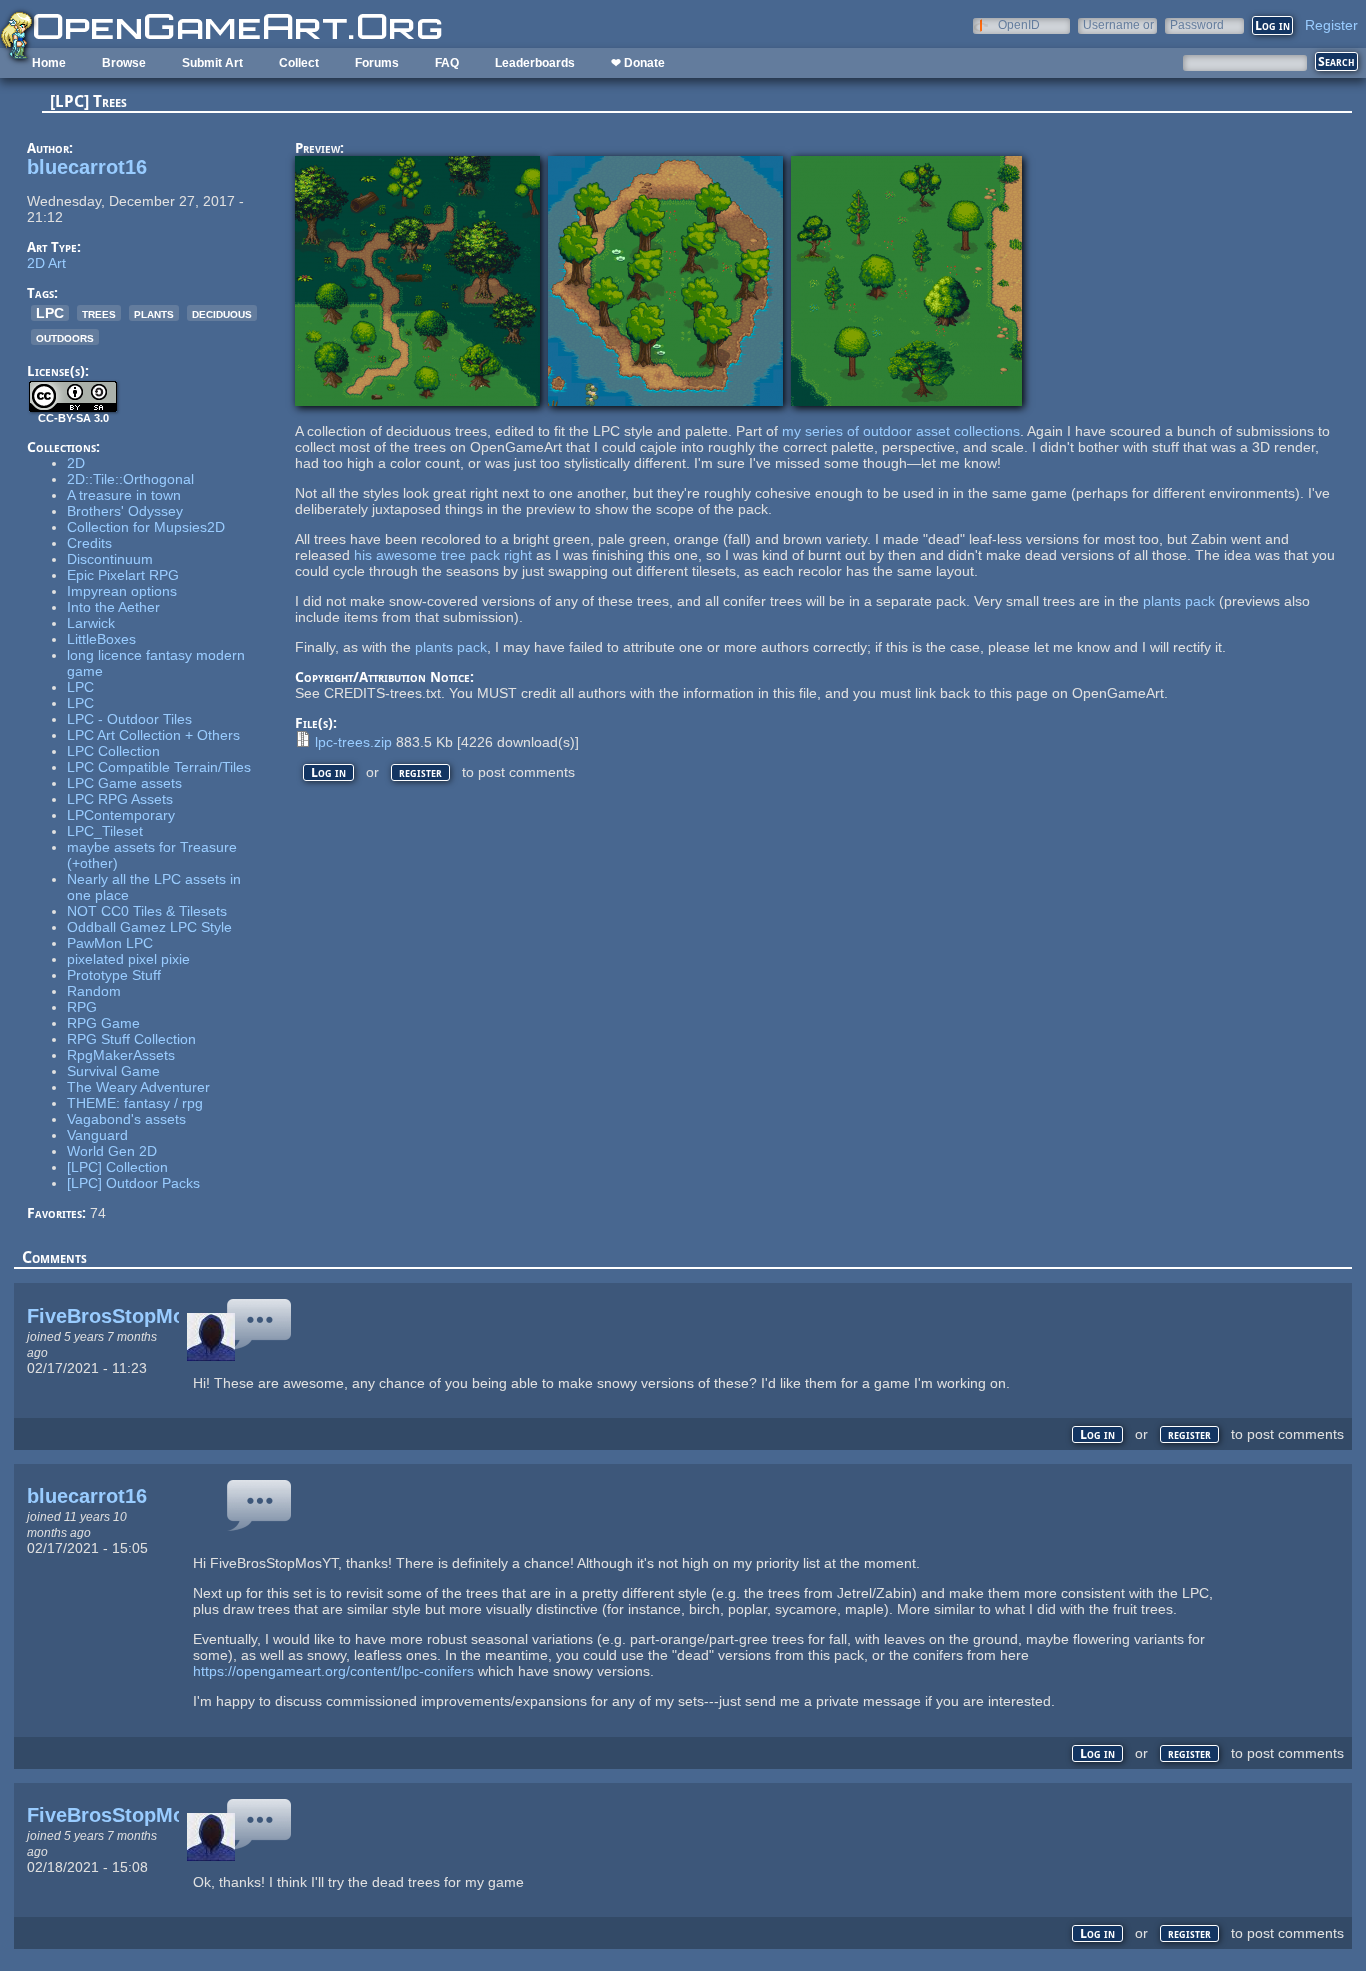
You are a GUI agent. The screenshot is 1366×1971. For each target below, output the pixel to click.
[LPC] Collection (117, 1167)
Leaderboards (535, 63)
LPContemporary (121, 815)
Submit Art (212, 63)
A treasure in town (124, 495)
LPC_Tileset (105, 831)
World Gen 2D (112, 1151)
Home (49, 63)
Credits (89, 543)
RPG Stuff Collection (131, 1039)
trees (99, 313)
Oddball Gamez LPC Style (149, 927)
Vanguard (97, 1135)
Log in (328, 772)
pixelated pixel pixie (128, 959)
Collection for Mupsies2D (146, 527)
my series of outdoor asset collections (901, 431)
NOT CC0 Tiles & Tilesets (147, 911)
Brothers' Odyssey (125, 511)
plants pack (1179, 601)
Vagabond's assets (126, 1119)
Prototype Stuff (114, 975)
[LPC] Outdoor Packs (133, 1183)
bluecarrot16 (87, 167)
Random (94, 991)
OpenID (1019, 24)
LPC (50, 313)
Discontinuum (110, 559)
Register (1331, 25)
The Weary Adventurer (138, 1087)
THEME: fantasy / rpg (135, 1103)
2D (76, 463)
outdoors (65, 337)
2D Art (46, 263)
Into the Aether (113, 607)
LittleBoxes (101, 639)
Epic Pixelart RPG (123, 575)
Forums (377, 63)
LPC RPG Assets (120, 799)
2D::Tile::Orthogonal (130, 479)
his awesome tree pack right (443, 555)
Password (1197, 24)
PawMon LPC (110, 943)
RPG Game (103, 1023)
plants (154, 313)
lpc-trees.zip (353, 742)
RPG (82, 1007)
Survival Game (113, 1071)
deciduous (222, 313)
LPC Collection (113, 751)
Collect (299, 63)
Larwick (91, 623)
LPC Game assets (124, 783)
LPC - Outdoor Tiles (129, 719)
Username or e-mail (1118, 24)
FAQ (447, 63)
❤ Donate (638, 63)
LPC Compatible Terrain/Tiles (159, 767)
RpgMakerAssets (121, 1055)
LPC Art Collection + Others (153, 735)
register (420, 772)
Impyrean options (122, 591)
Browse (124, 63)
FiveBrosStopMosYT (124, 1316)
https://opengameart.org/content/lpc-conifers (333, 1671)
